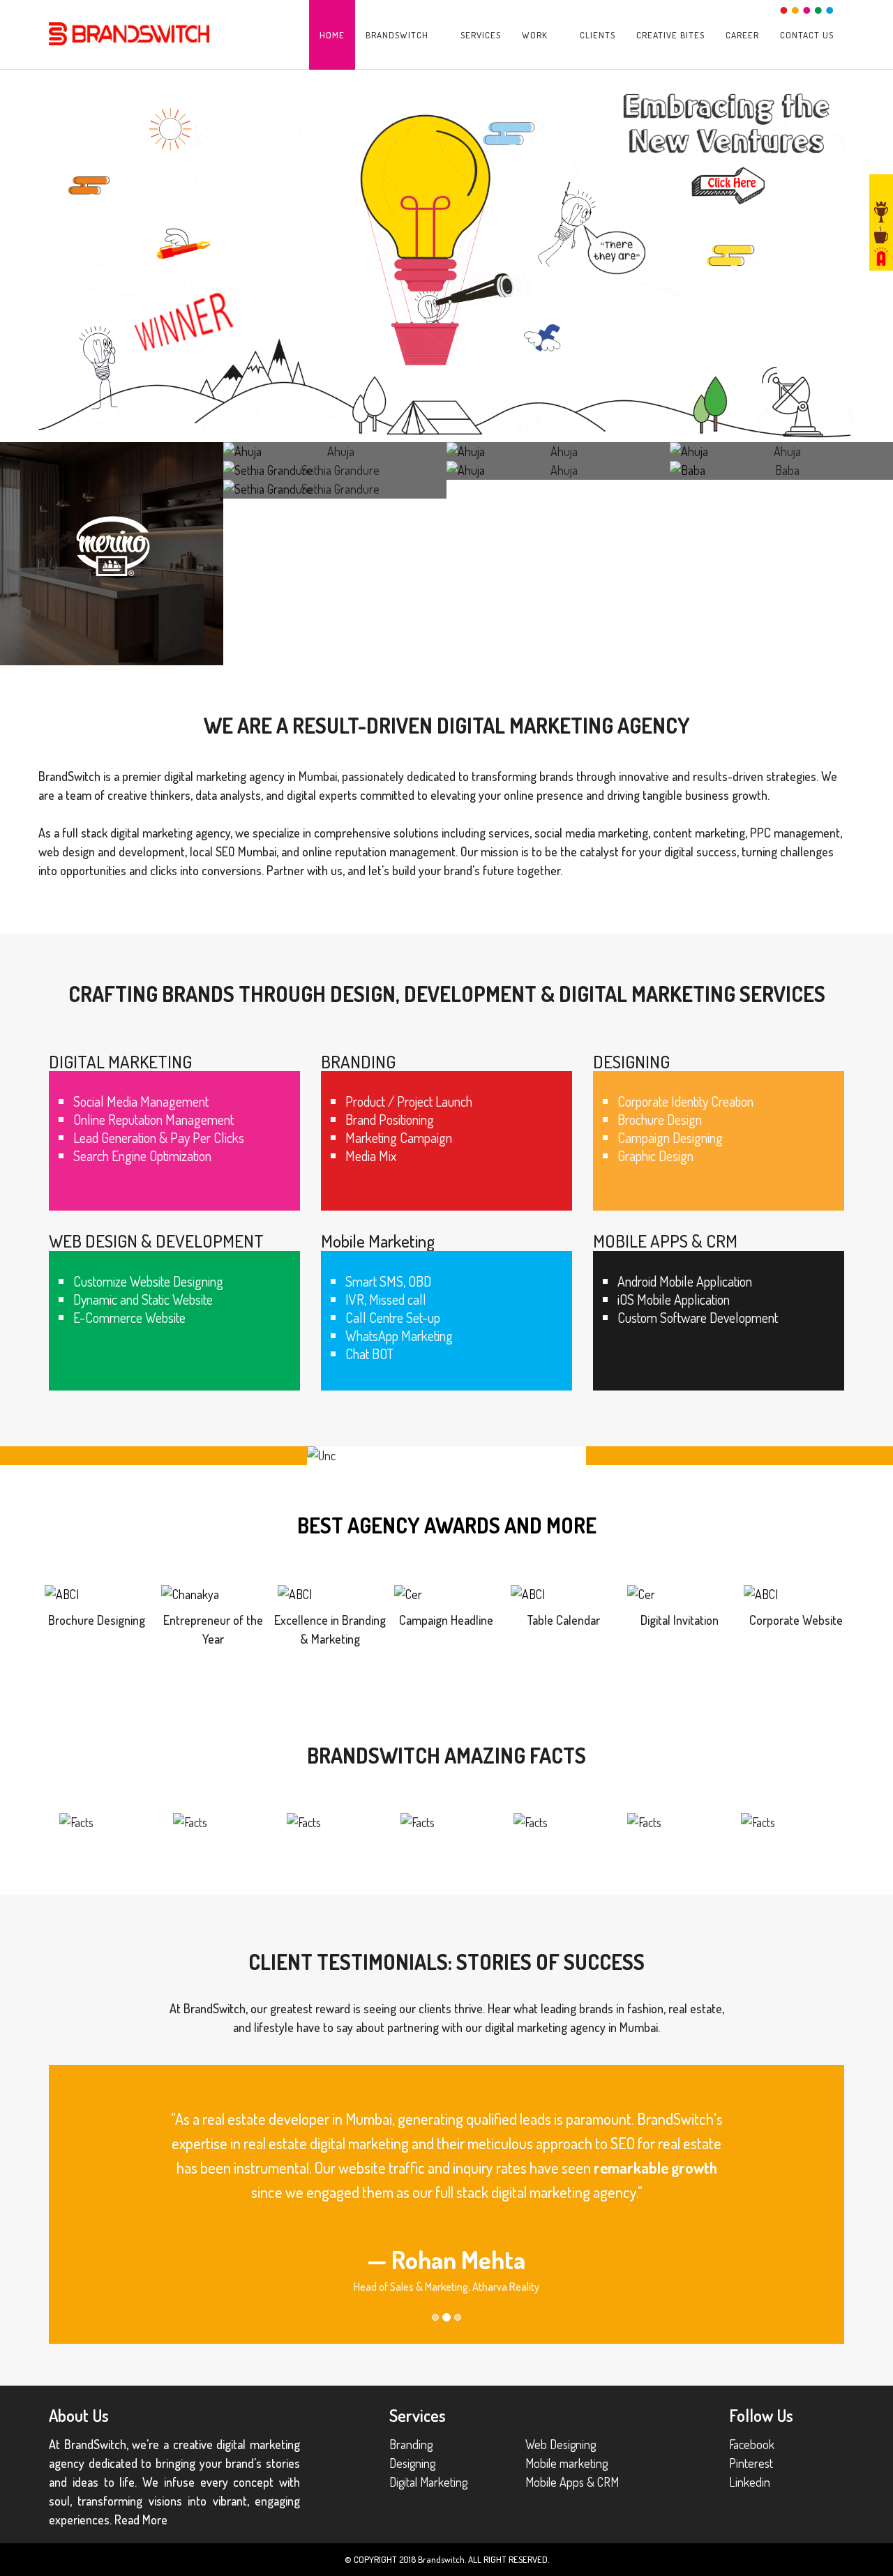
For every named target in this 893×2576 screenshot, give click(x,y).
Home (332, 35)
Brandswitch (397, 35)
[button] (69, 2204)
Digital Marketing (428, 2482)
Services (481, 35)
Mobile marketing (566, 2463)
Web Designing (561, 2444)
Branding (411, 2444)
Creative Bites (670, 35)
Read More (141, 2520)
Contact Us (807, 35)
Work (535, 35)
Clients (598, 35)
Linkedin (750, 2482)
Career (742, 35)
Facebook (752, 2444)
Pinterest (751, 2463)
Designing (412, 2463)
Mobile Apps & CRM (572, 2482)
